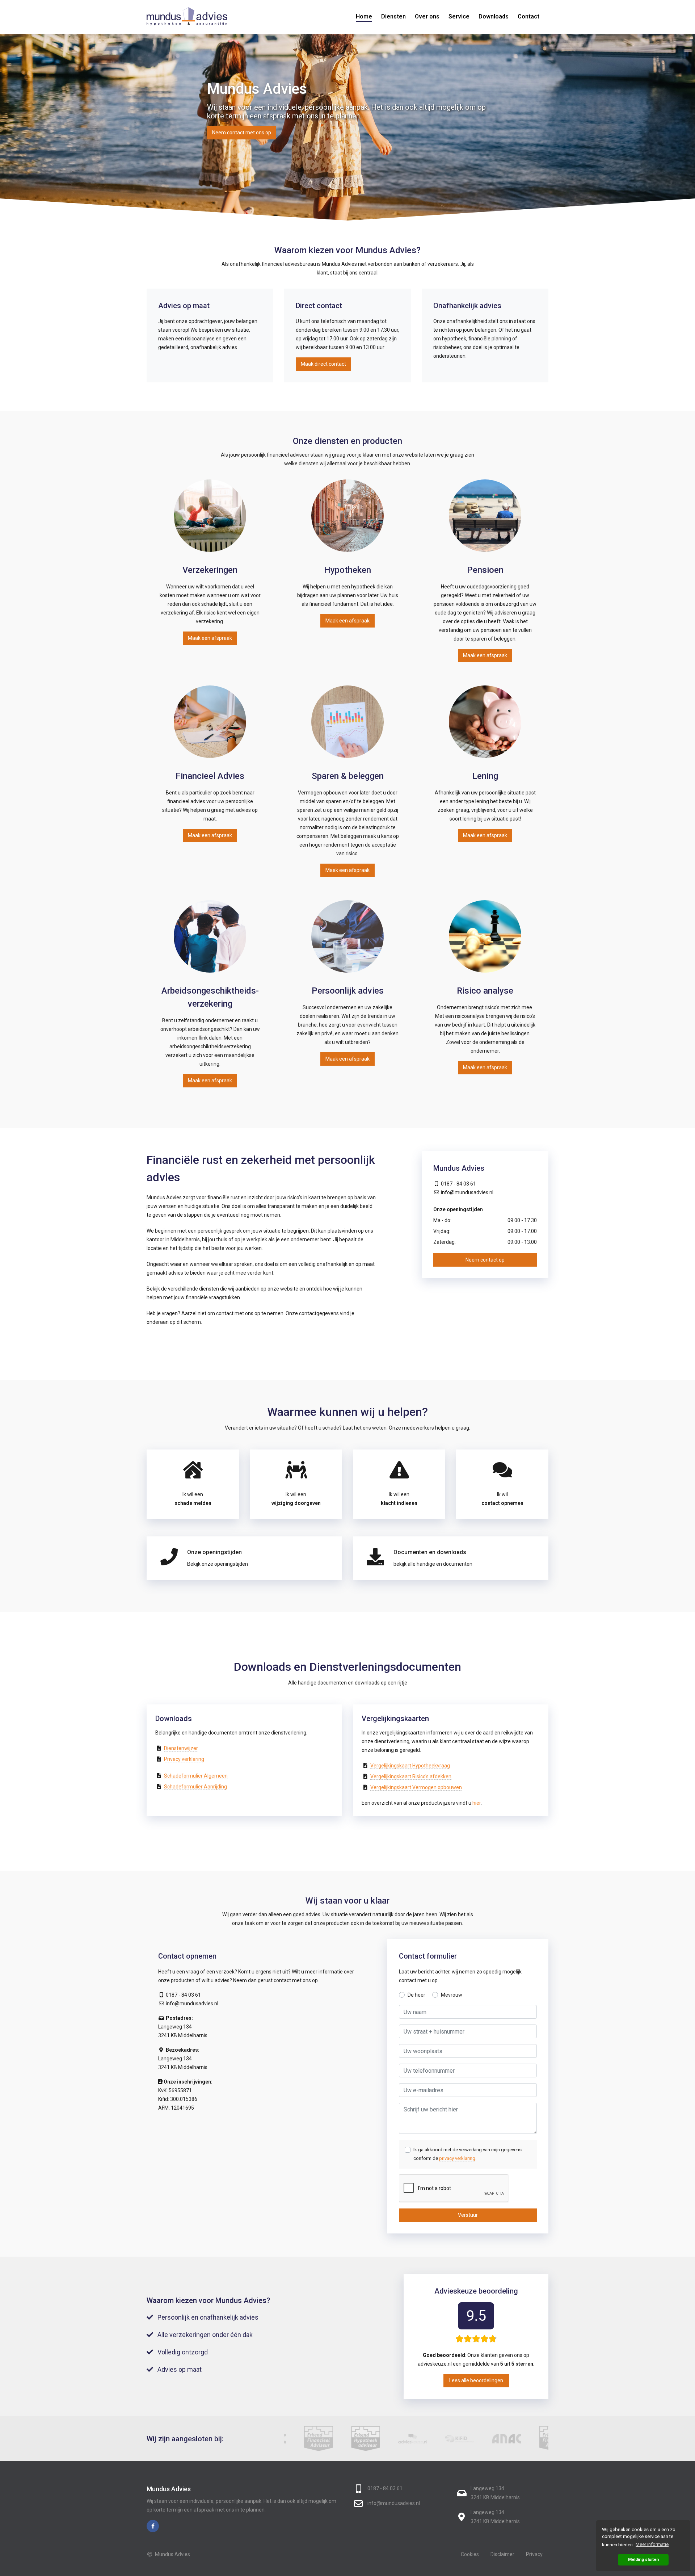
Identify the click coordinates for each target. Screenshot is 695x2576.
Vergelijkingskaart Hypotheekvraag (410, 1766)
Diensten (393, 16)
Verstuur (468, 2215)
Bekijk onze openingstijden (218, 1564)
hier (477, 1803)
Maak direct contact (323, 364)
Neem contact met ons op (242, 133)
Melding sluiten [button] (643, 2559)
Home (364, 16)
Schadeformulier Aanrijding (195, 1787)
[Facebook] (153, 2526)
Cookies (470, 2554)
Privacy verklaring (184, 1759)
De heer (416, 1995)
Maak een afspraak (210, 638)
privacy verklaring (457, 2158)
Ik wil (502, 1499)
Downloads (494, 16)
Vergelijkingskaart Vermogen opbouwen (416, 1787)
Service (459, 16)
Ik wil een (193, 1499)
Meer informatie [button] (652, 2544)
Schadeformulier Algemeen (196, 1776)
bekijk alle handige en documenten (433, 1564)
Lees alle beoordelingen (476, 2380)
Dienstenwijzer (181, 1748)
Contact (528, 16)
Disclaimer (502, 2554)
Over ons (427, 16)
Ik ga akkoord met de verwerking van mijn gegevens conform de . (467, 2154)
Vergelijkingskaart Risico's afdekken (411, 1776)
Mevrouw (452, 1995)
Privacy (534, 2554)
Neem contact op (485, 1260)
